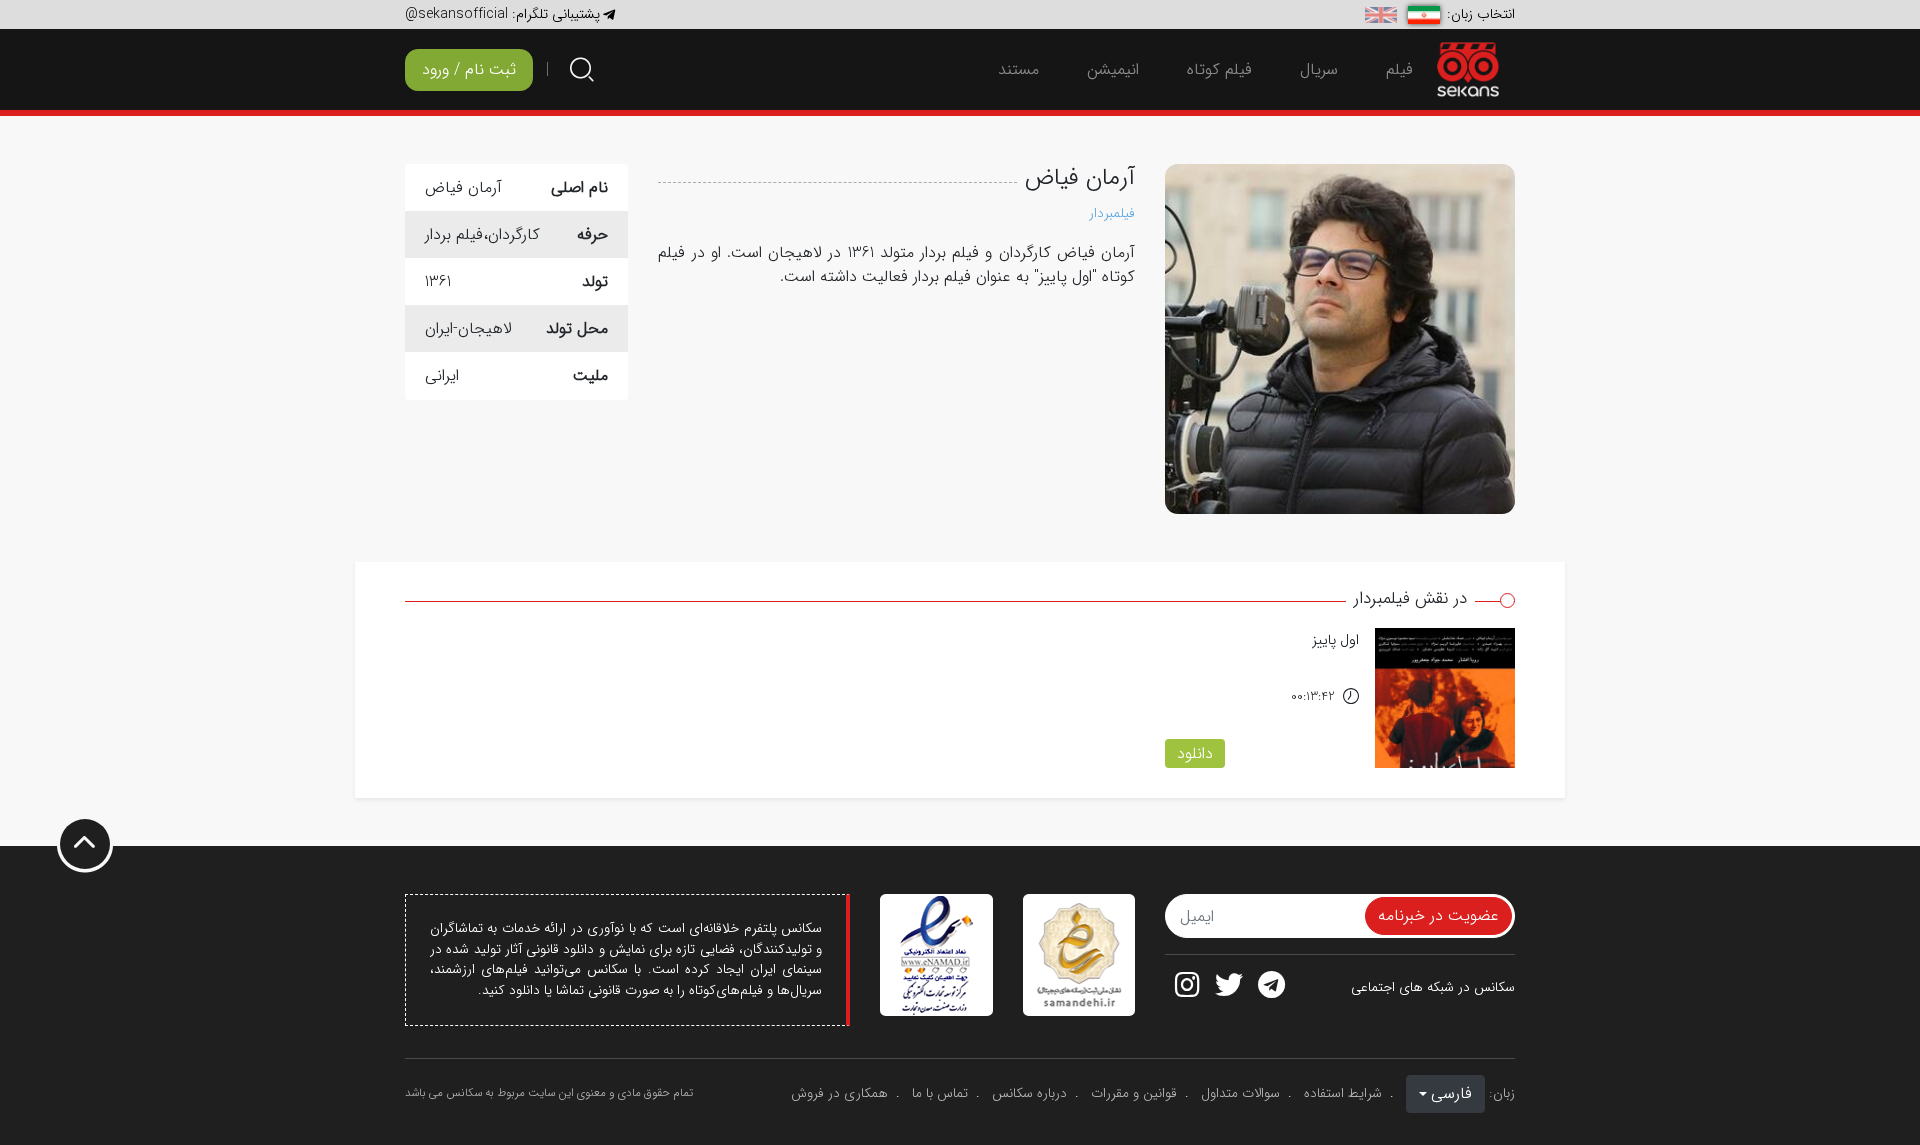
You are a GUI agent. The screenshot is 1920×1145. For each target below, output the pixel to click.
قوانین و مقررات (1134, 1093)
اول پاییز (1335, 640)
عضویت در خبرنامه (1438, 915)
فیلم (1399, 69)
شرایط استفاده (1343, 1093)
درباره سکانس (1029, 1093)
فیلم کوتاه (1219, 69)
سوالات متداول (1240, 1093)
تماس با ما (940, 1093)
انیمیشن (1113, 69)
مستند (1018, 69)
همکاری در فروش (839, 1093)
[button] (1445, 1094)
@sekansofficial (456, 14)
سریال (1319, 69)
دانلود (1195, 753)
